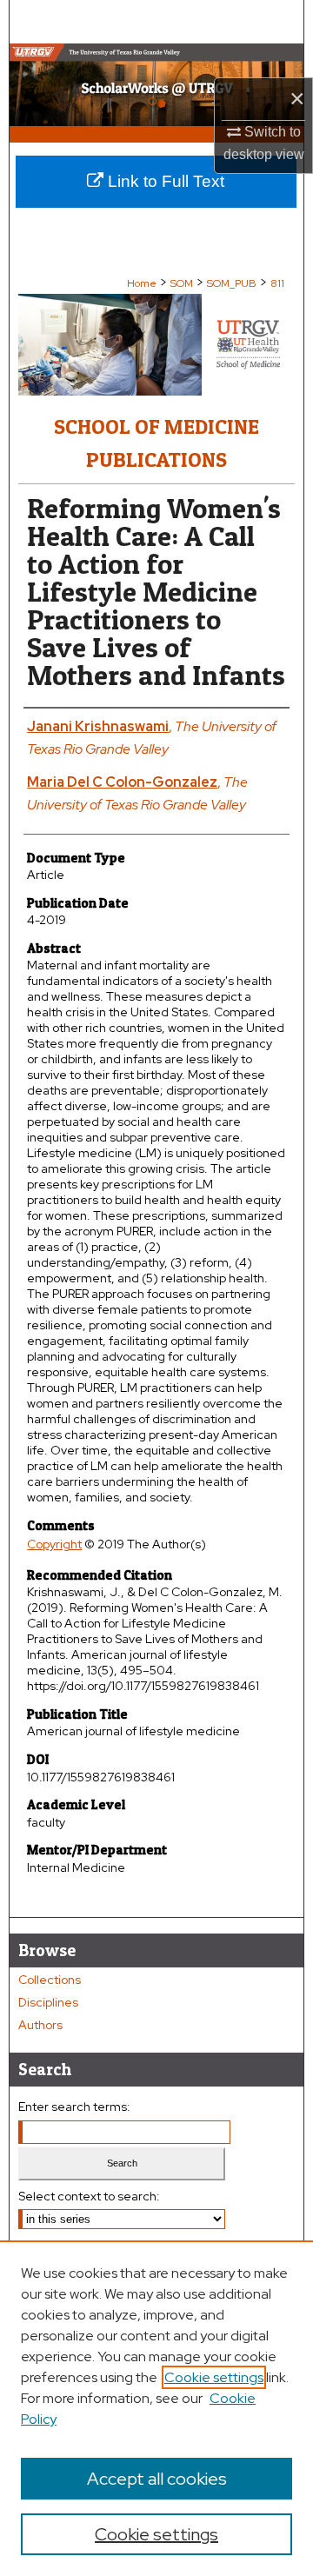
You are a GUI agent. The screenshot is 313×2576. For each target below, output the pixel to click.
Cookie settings (214, 2377)
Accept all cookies (157, 2479)
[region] (156, 2408)
